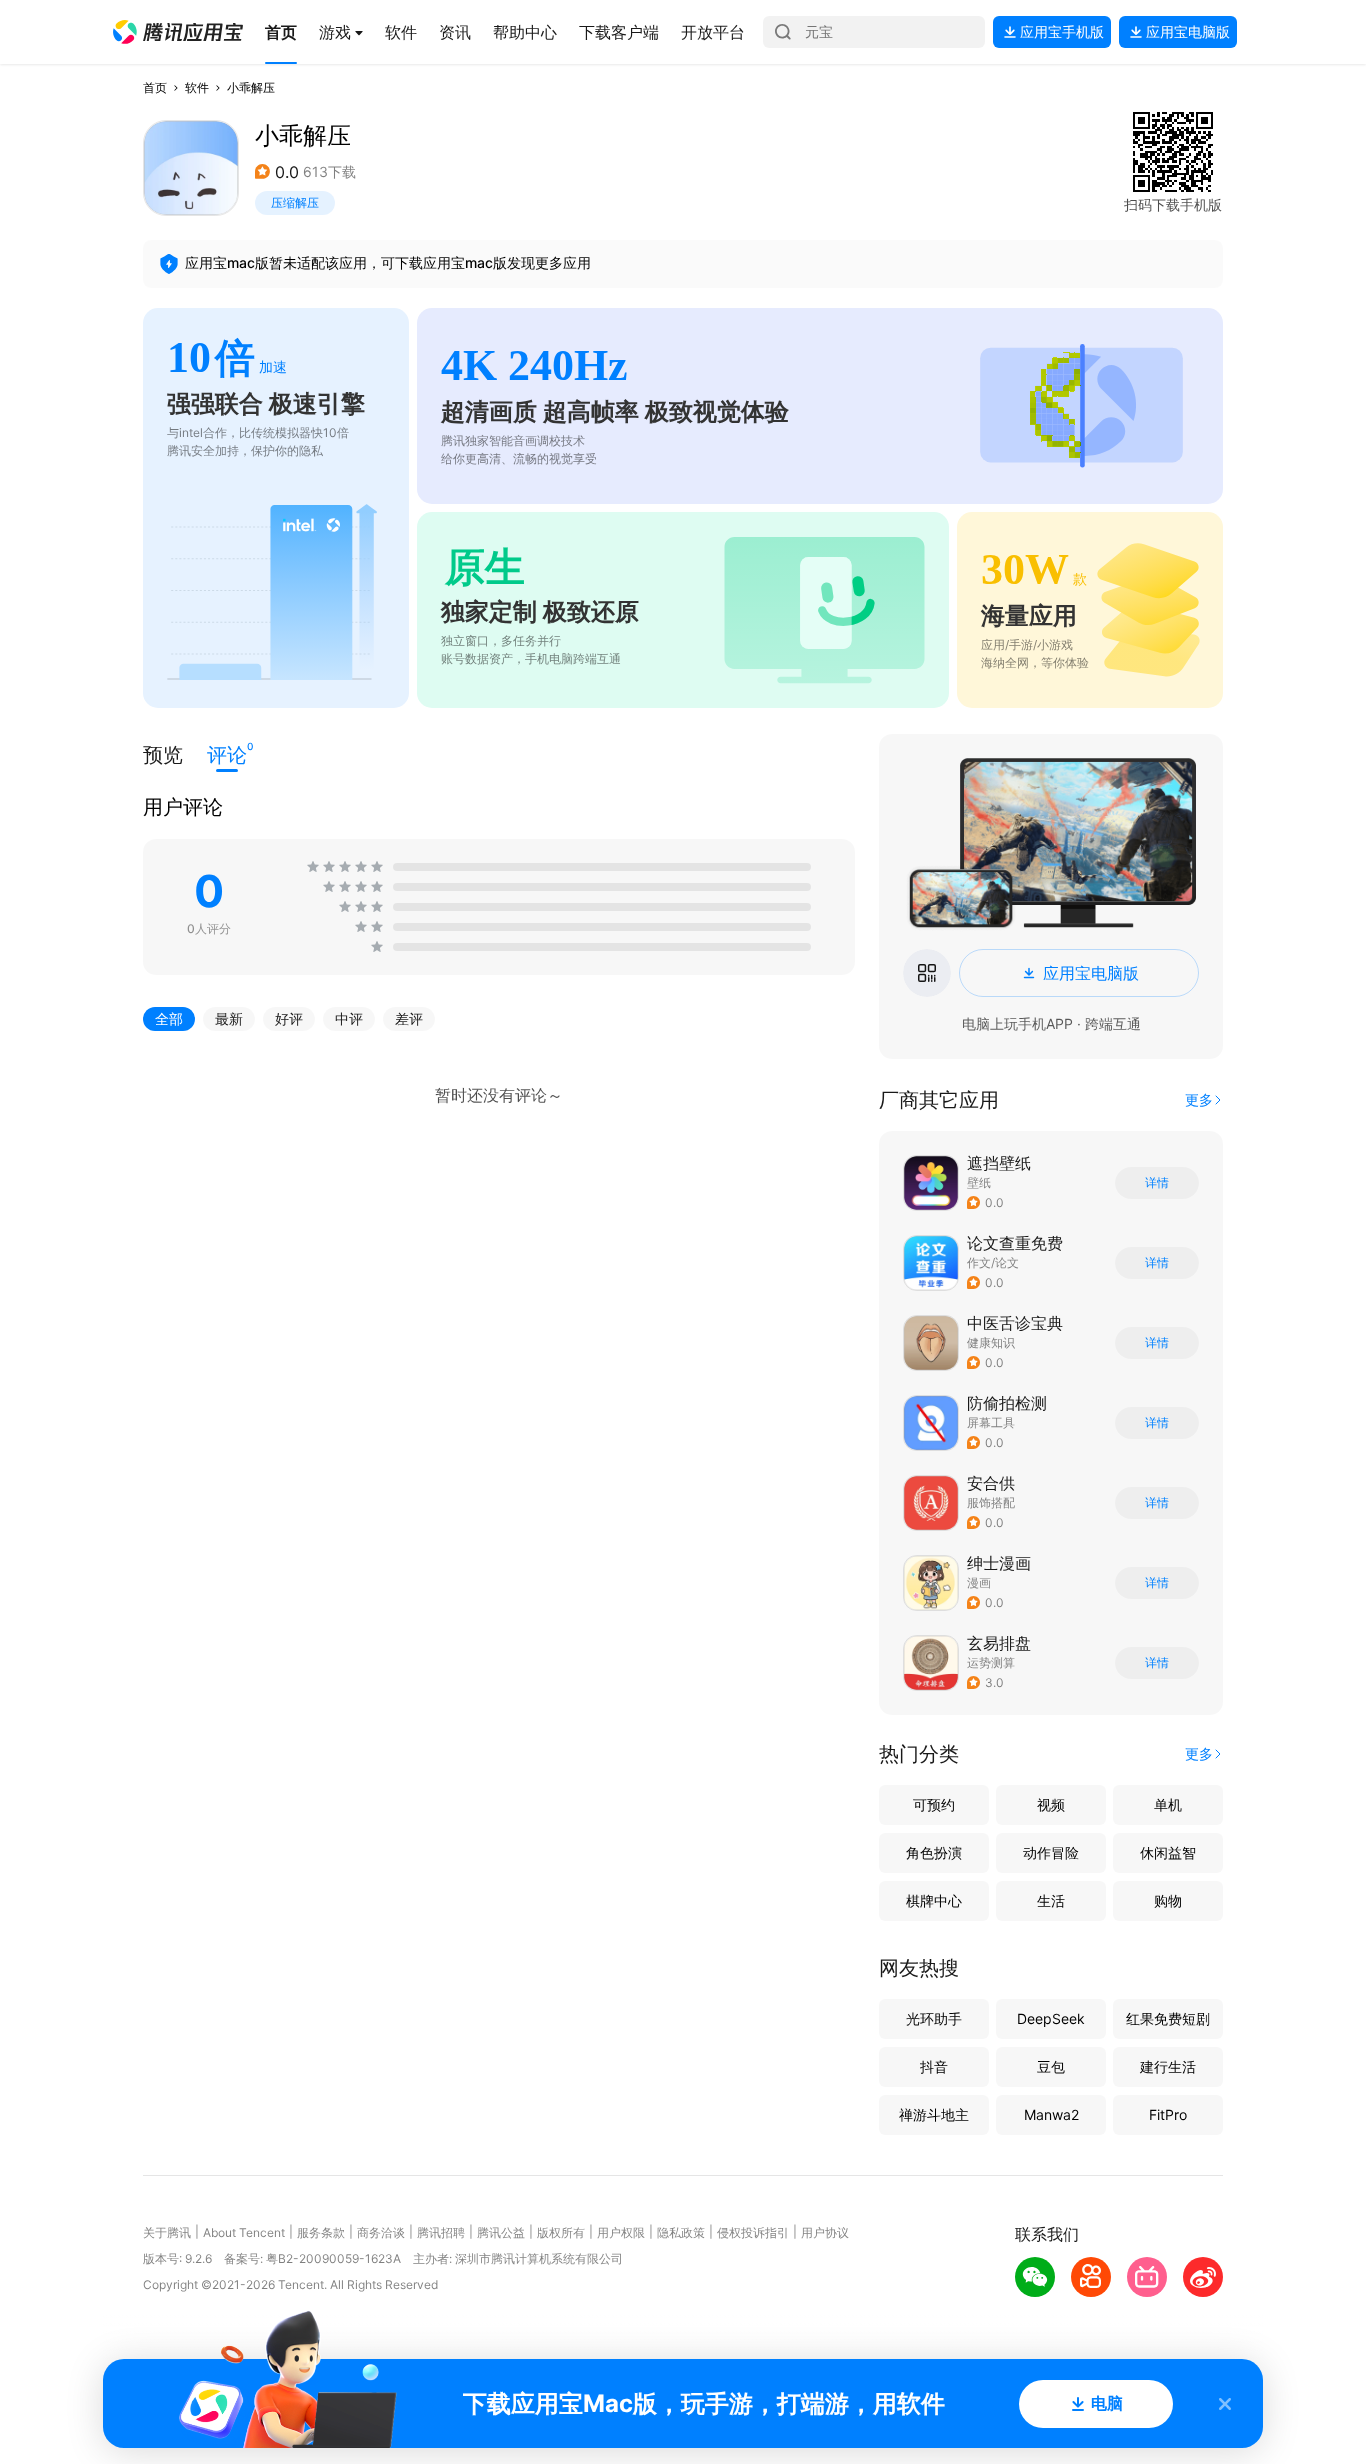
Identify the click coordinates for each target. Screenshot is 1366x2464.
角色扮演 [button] (934, 1852)
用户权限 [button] (621, 2232)
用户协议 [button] (825, 2232)
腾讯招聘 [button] (441, 2232)
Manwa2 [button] (1051, 2114)
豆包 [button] (1051, 2066)
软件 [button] (197, 87)
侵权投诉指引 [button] (753, 2232)
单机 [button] (1168, 1804)
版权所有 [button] (561, 2232)
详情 (1157, 1183)
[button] (178, 32)
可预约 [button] (934, 1804)
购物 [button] (1168, 1900)
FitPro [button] (1168, 2114)
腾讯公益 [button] (501, 2232)
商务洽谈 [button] (381, 2232)
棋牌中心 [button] (934, 1900)
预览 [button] (163, 755)
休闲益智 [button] (1168, 1852)
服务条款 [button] (321, 2232)
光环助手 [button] (934, 2018)
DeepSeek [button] (1051, 2018)
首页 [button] (155, 87)
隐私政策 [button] (681, 2232)
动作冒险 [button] (1051, 1852)
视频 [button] (1051, 1804)
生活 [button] (1051, 1900)
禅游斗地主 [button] (934, 2114)
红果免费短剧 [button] (1168, 2018)
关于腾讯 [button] (167, 2232)
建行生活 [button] (1168, 2066)
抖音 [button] (934, 2066)
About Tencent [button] (244, 2232)
